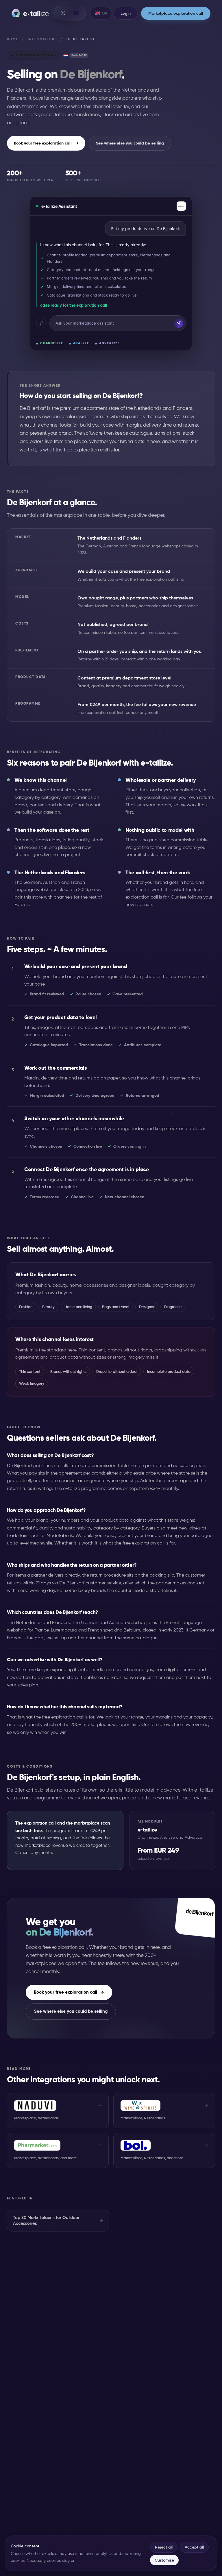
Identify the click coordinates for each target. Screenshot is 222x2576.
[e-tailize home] (30, 13)
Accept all (194, 2547)
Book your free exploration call (46, 143)
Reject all (164, 2547)
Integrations (42, 39)
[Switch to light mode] (63, 13)
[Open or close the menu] (76, 13)
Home (13, 39)
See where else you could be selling (130, 143)
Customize (164, 2560)
